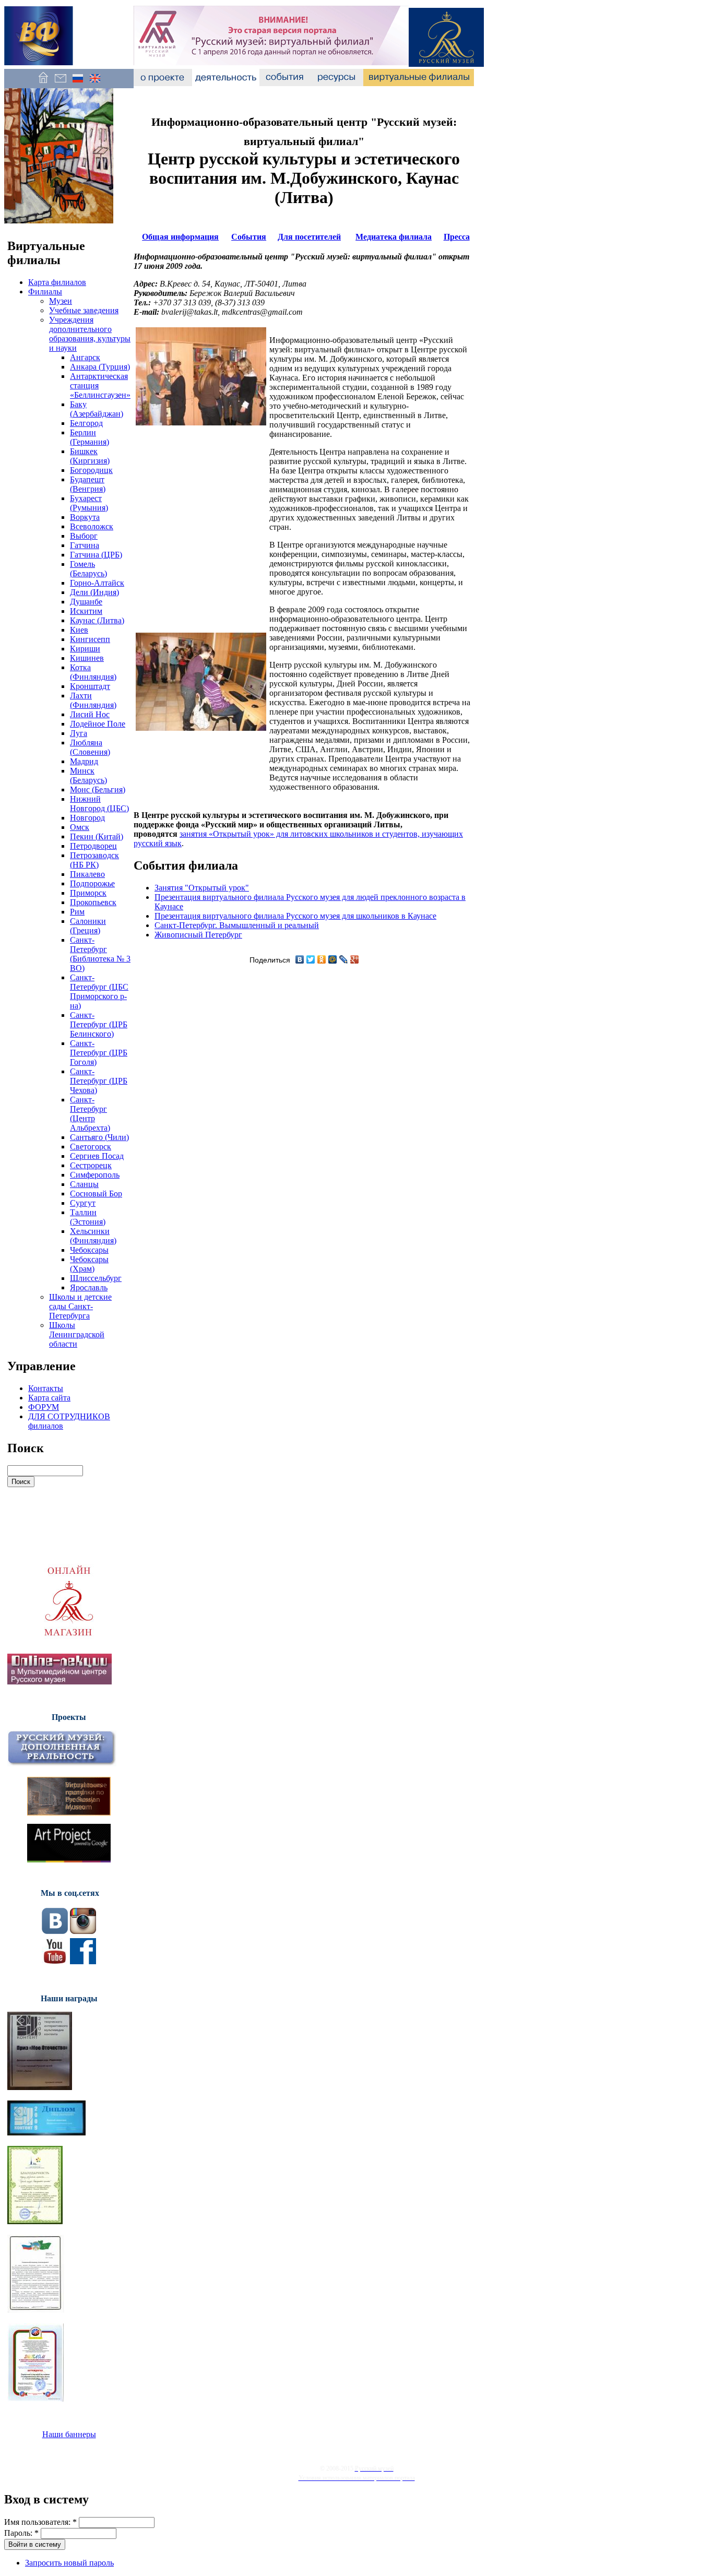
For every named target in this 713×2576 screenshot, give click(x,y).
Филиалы (45, 292)
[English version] (95, 83)
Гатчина (85, 545)
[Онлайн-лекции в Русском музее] (60, 1682)
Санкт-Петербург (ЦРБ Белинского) (99, 1024)
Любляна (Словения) (90, 747)
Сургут (83, 1203)
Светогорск (91, 1147)
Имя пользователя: (40, 2522)
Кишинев (87, 658)
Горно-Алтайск (97, 583)
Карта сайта (49, 1398)
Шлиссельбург (96, 1278)
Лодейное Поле (98, 724)
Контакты (46, 1388)
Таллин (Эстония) (88, 1217)
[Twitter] (311, 959)
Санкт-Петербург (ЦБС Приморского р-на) (99, 992)
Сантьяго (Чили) (99, 1137)
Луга (79, 733)
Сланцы (84, 1184)
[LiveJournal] (344, 959)
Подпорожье (92, 883)
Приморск (88, 893)
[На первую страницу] (43, 83)
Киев (79, 630)
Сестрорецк (91, 1165)
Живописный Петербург (198, 935)
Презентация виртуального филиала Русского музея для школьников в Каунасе (295, 916)
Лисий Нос (90, 714)
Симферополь (95, 1175)
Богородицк (91, 470)
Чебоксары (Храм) (89, 1264)
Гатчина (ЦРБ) (96, 555)
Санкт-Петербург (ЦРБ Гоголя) (99, 1053)
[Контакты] (60, 83)
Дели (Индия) (94, 592)
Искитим (86, 611)
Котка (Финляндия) (93, 672)
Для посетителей (309, 237)
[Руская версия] (78, 83)
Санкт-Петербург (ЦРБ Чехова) (99, 1081)
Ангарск (85, 357)
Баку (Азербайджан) (97, 409)
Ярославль (89, 1287)
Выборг (84, 536)
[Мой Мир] (333, 959)
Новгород (87, 818)
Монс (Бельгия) (98, 790)
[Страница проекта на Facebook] (83, 1961)
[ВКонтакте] (300, 959)
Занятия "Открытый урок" (202, 888)
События (249, 237)
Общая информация (180, 237)
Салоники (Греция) (88, 926)
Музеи (61, 301)
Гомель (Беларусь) (88, 569)
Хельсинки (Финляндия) (93, 1236)
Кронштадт (90, 686)
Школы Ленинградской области (77, 1334)
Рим (77, 912)
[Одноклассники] (322, 959)
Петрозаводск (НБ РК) (94, 860)
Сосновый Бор (96, 1194)
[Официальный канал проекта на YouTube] (55, 1961)
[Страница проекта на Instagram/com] (83, 1931)
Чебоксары (89, 1250)
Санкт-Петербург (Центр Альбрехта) (90, 1114)
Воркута (85, 517)
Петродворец (93, 846)
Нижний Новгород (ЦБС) (99, 804)
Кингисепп (90, 639)
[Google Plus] (355, 959)
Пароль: (21, 2533)
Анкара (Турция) (100, 367)
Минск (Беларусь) (88, 775)
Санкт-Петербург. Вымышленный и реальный (237, 925)
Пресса (457, 237)
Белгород (86, 423)
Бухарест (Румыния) (89, 503)
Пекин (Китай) (97, 836)
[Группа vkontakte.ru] (55, 1931)
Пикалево (87, 874)
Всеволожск (92, 526)
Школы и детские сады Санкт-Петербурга (80, 1306)
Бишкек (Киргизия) (90, 456)
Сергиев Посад (97, 1156)
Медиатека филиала (394, 237)
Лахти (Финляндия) (93, 700)
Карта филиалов (57, 282)
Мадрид (84, 761)
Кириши (85, 649)
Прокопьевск (93, 902)
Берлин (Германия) (90, 437)
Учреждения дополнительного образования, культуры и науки (90, 334)
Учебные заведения (84, 310)
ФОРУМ (44, 1407)
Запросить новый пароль (69, 2563)
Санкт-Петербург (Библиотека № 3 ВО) (100, 954)
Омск (80, 827)
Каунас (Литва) (97, 620)
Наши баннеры (69, 2434)
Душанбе (86, 602)
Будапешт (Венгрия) (88, 484)
